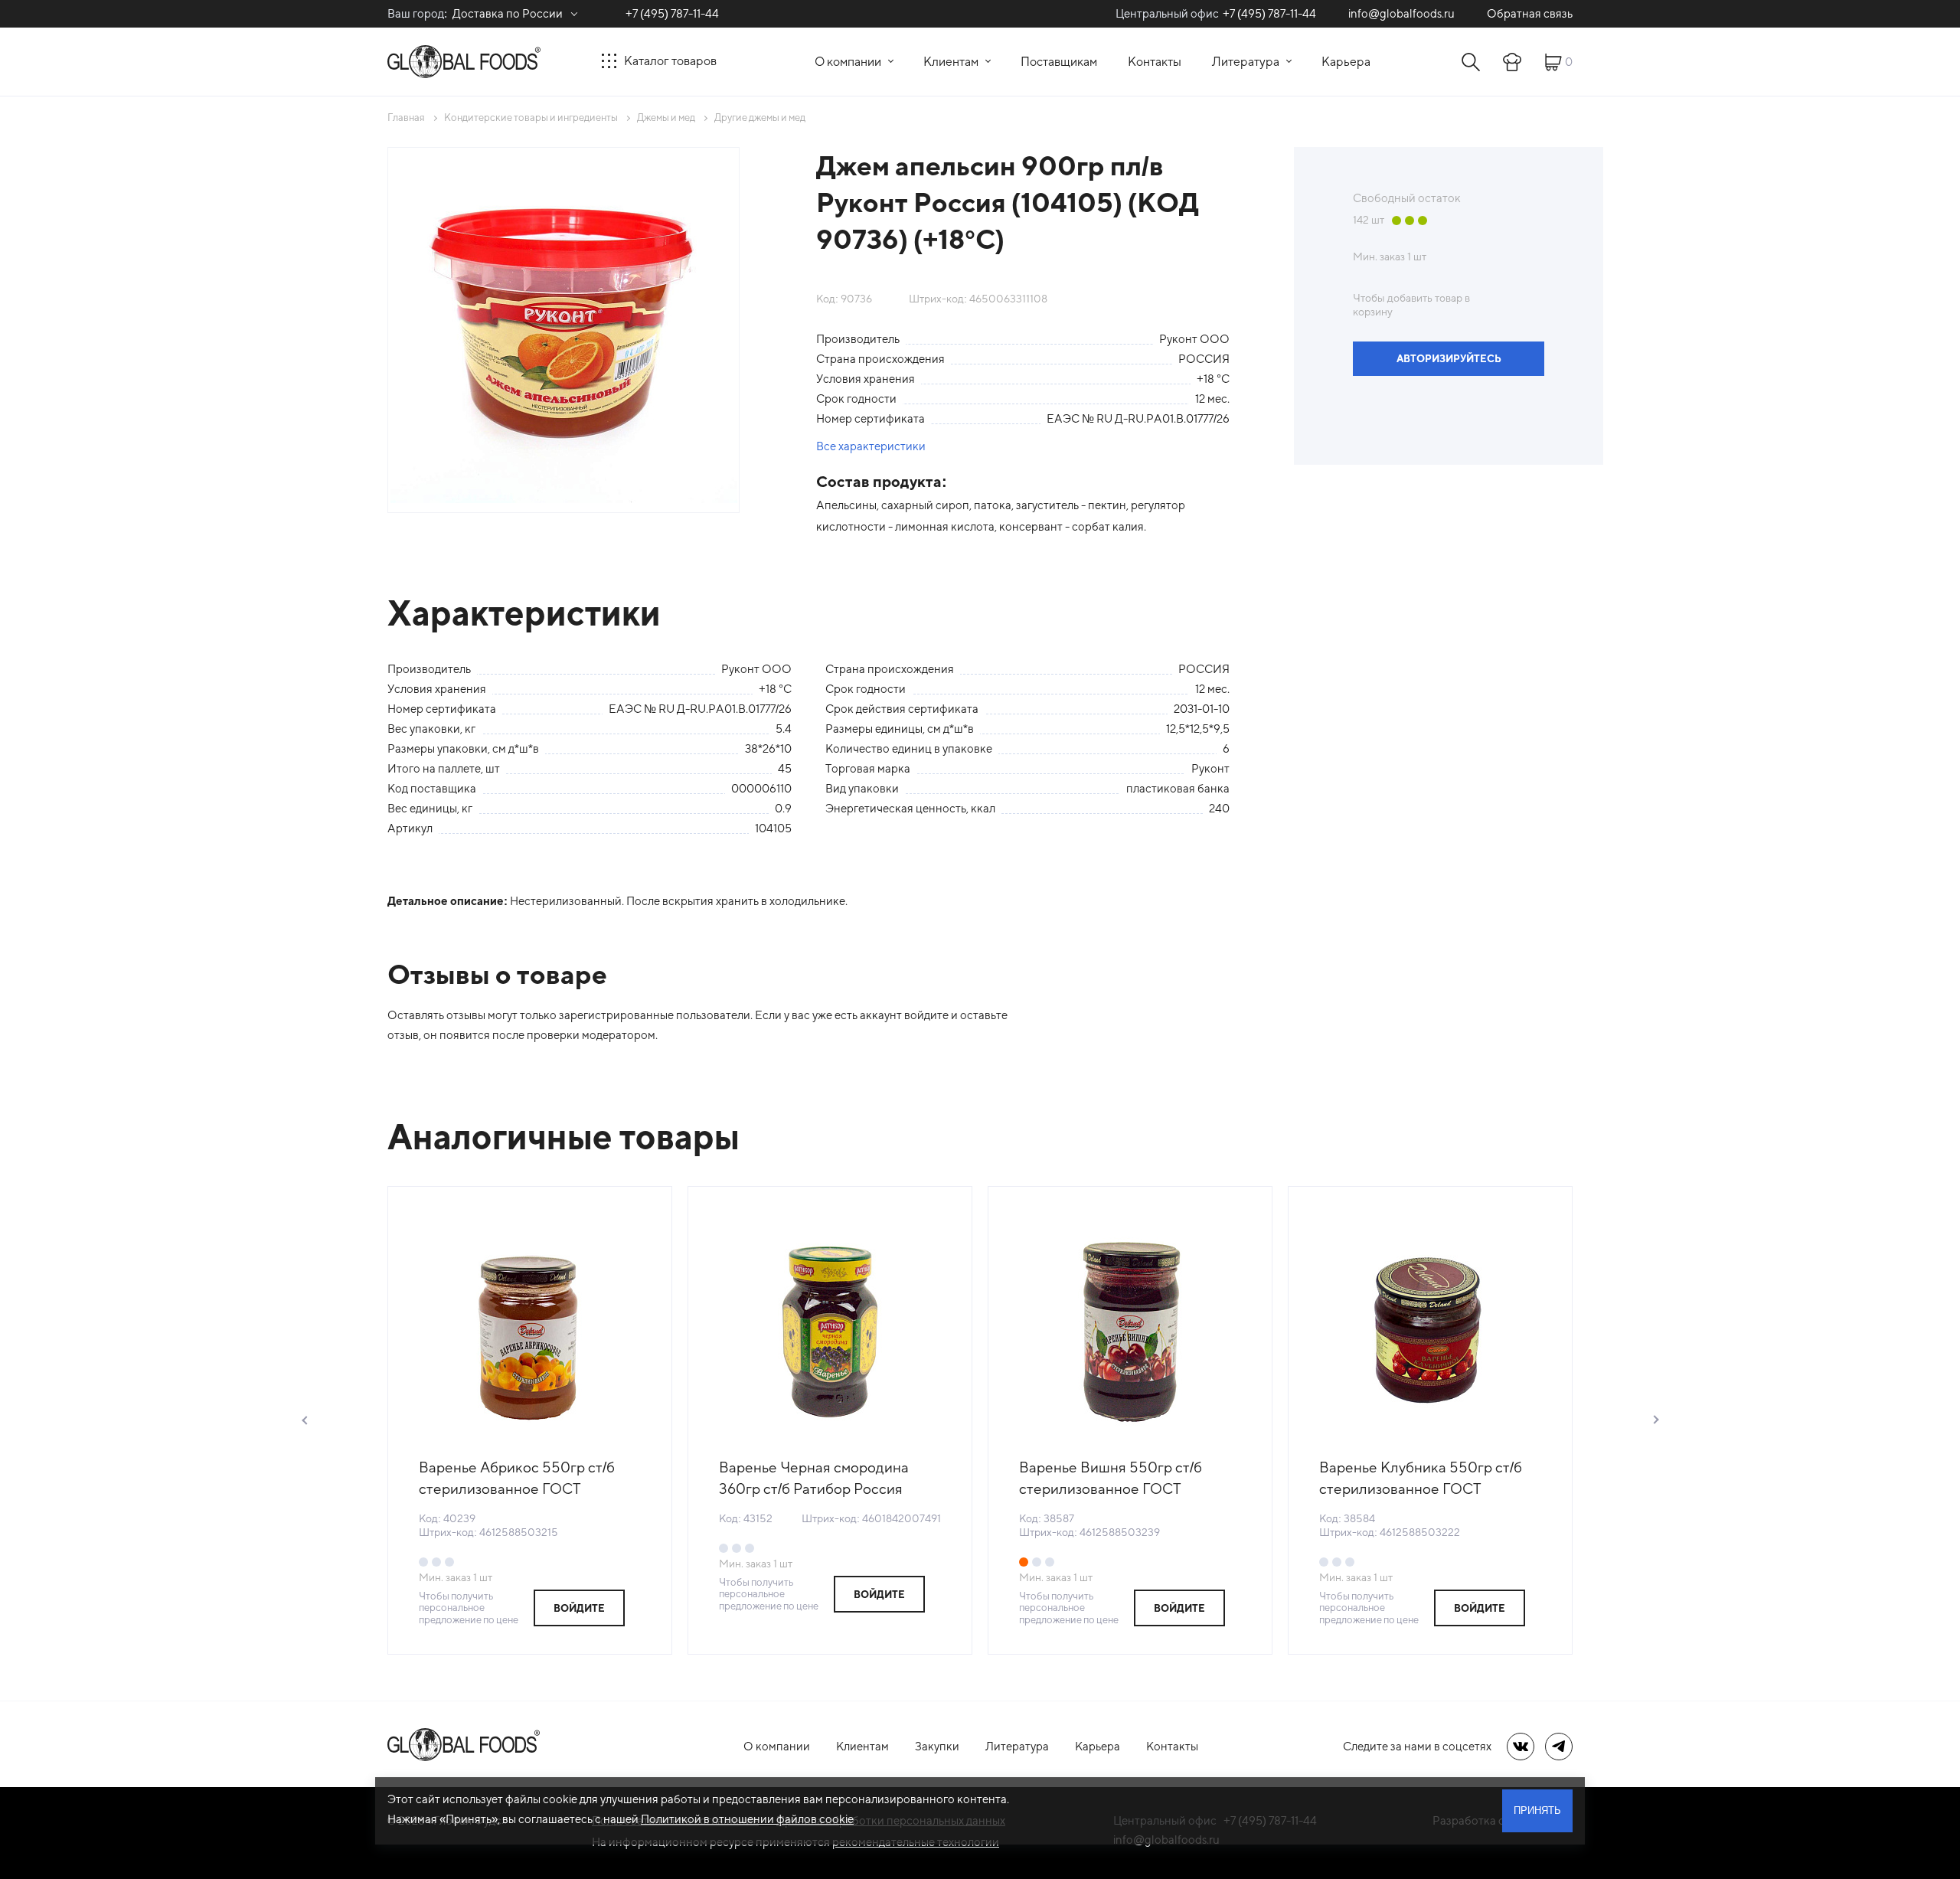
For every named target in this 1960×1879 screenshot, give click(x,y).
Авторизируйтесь (1449, 359)
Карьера (1346, 62)
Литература (1246, 62)
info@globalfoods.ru (1401, 13)
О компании (848, 62)
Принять (1537, 1810)
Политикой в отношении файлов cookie (747, 1819)
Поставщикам (1059, 62)
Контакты (1155, 62)
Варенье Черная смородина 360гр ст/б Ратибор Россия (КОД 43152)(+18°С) (814, 1479)
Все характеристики (871, 446)
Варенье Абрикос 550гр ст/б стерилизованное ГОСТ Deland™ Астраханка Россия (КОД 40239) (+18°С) (517, 1479)
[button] (305, 1420)
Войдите (579, 1608)
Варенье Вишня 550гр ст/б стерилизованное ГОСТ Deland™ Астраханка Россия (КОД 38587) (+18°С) (1117, 1479)
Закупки (937, 1746)
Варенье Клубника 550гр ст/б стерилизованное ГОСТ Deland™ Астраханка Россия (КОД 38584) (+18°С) (1421, 1479)
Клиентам (951, 62)
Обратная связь (1530, 13)
